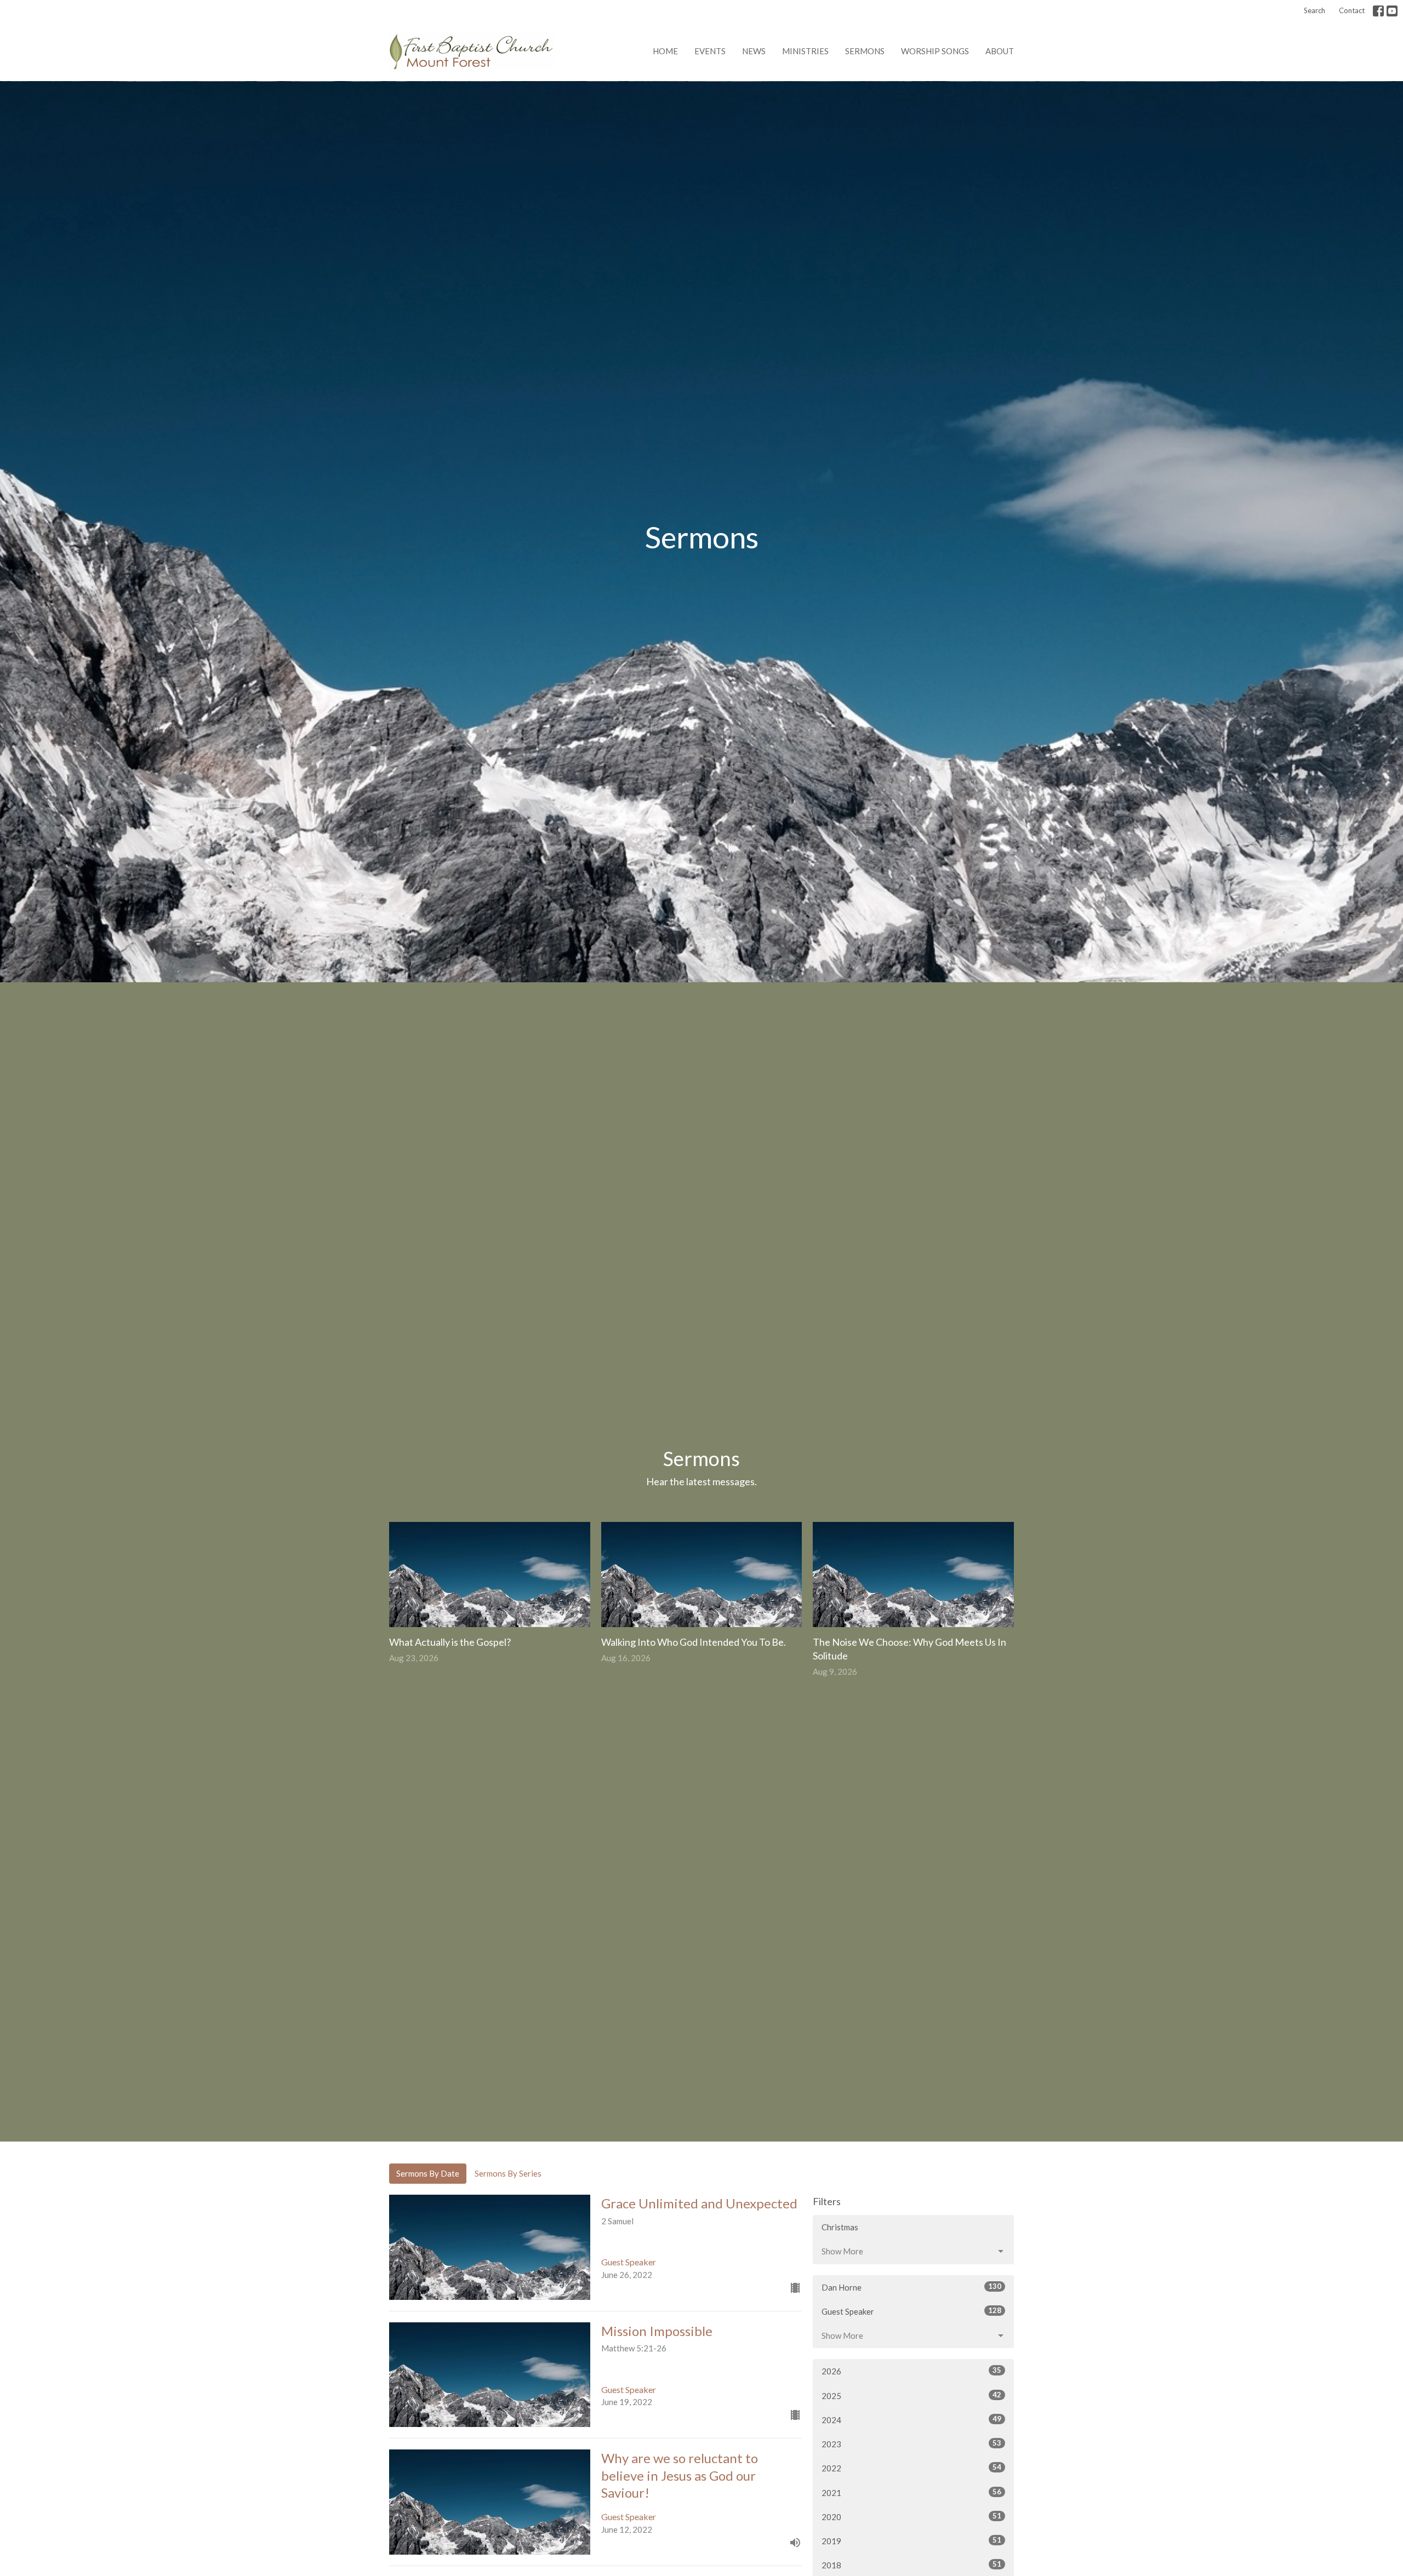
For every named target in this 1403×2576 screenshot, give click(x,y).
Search (1314, 10)
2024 (911, 2420)
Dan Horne (911, 2287)
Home (665, 51)
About (1000, 51)
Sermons (865, 51)
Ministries (805, 51)
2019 (911, 2541)
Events (710, 51)
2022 (911, 2468)
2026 (911, 2371)
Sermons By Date (428, 2173)
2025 (911, 2395)
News (754, 51)
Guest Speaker (911, 2311)
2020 (911, 2517)
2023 (911, 2444)
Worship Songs (935, 51)
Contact (1352, 10)
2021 (911, 2492)
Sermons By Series (508, 2173)
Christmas (840, 2227)
